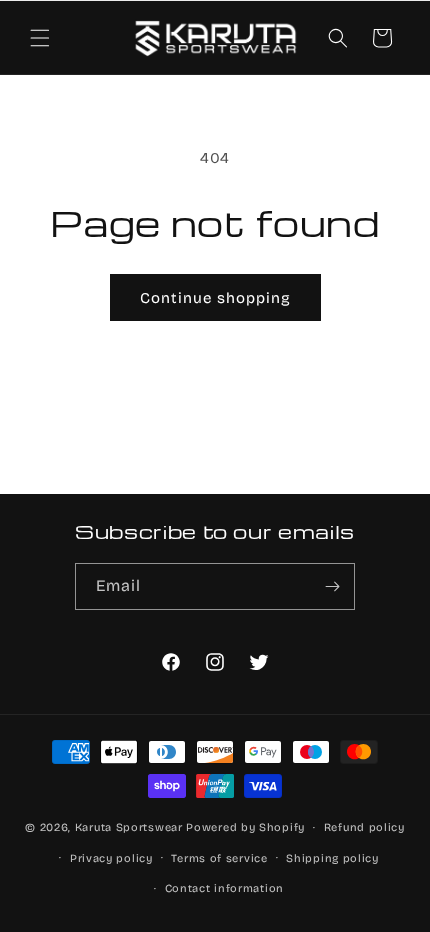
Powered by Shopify (245, 827)
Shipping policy (332, 858)
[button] (40, 38)
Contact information (224, 888)
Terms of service (219, 858)
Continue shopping (215, 298)
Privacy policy (111, 858)
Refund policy (364, 827)
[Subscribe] (332, 586)
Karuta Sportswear (129, 827)
